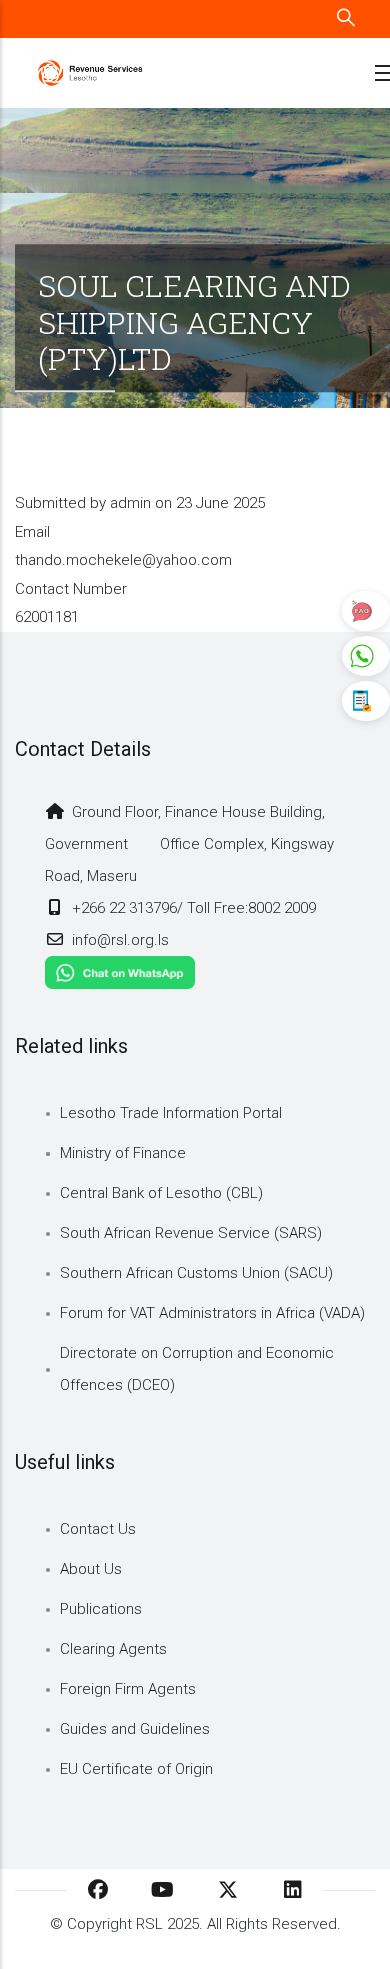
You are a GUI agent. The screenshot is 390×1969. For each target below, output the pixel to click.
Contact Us (98, 1529)
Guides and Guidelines (135, 1729)
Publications (101, 1609)
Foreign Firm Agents (128, 1689)
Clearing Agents (113, 1649)
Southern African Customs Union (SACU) (196, 1273)
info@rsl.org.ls (118, 940)
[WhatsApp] (366, 656)
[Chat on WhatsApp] (120, 972)
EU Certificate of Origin (136, 1769)
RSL (149, 1924)
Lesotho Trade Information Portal (171, 1113)
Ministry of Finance (123, 1153)
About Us (91, 1569)
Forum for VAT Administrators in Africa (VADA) (212, 1313)
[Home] (90, 73)
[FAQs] (366, 611)
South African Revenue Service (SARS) (191, 1233)
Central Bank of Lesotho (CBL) (161, 1193)
